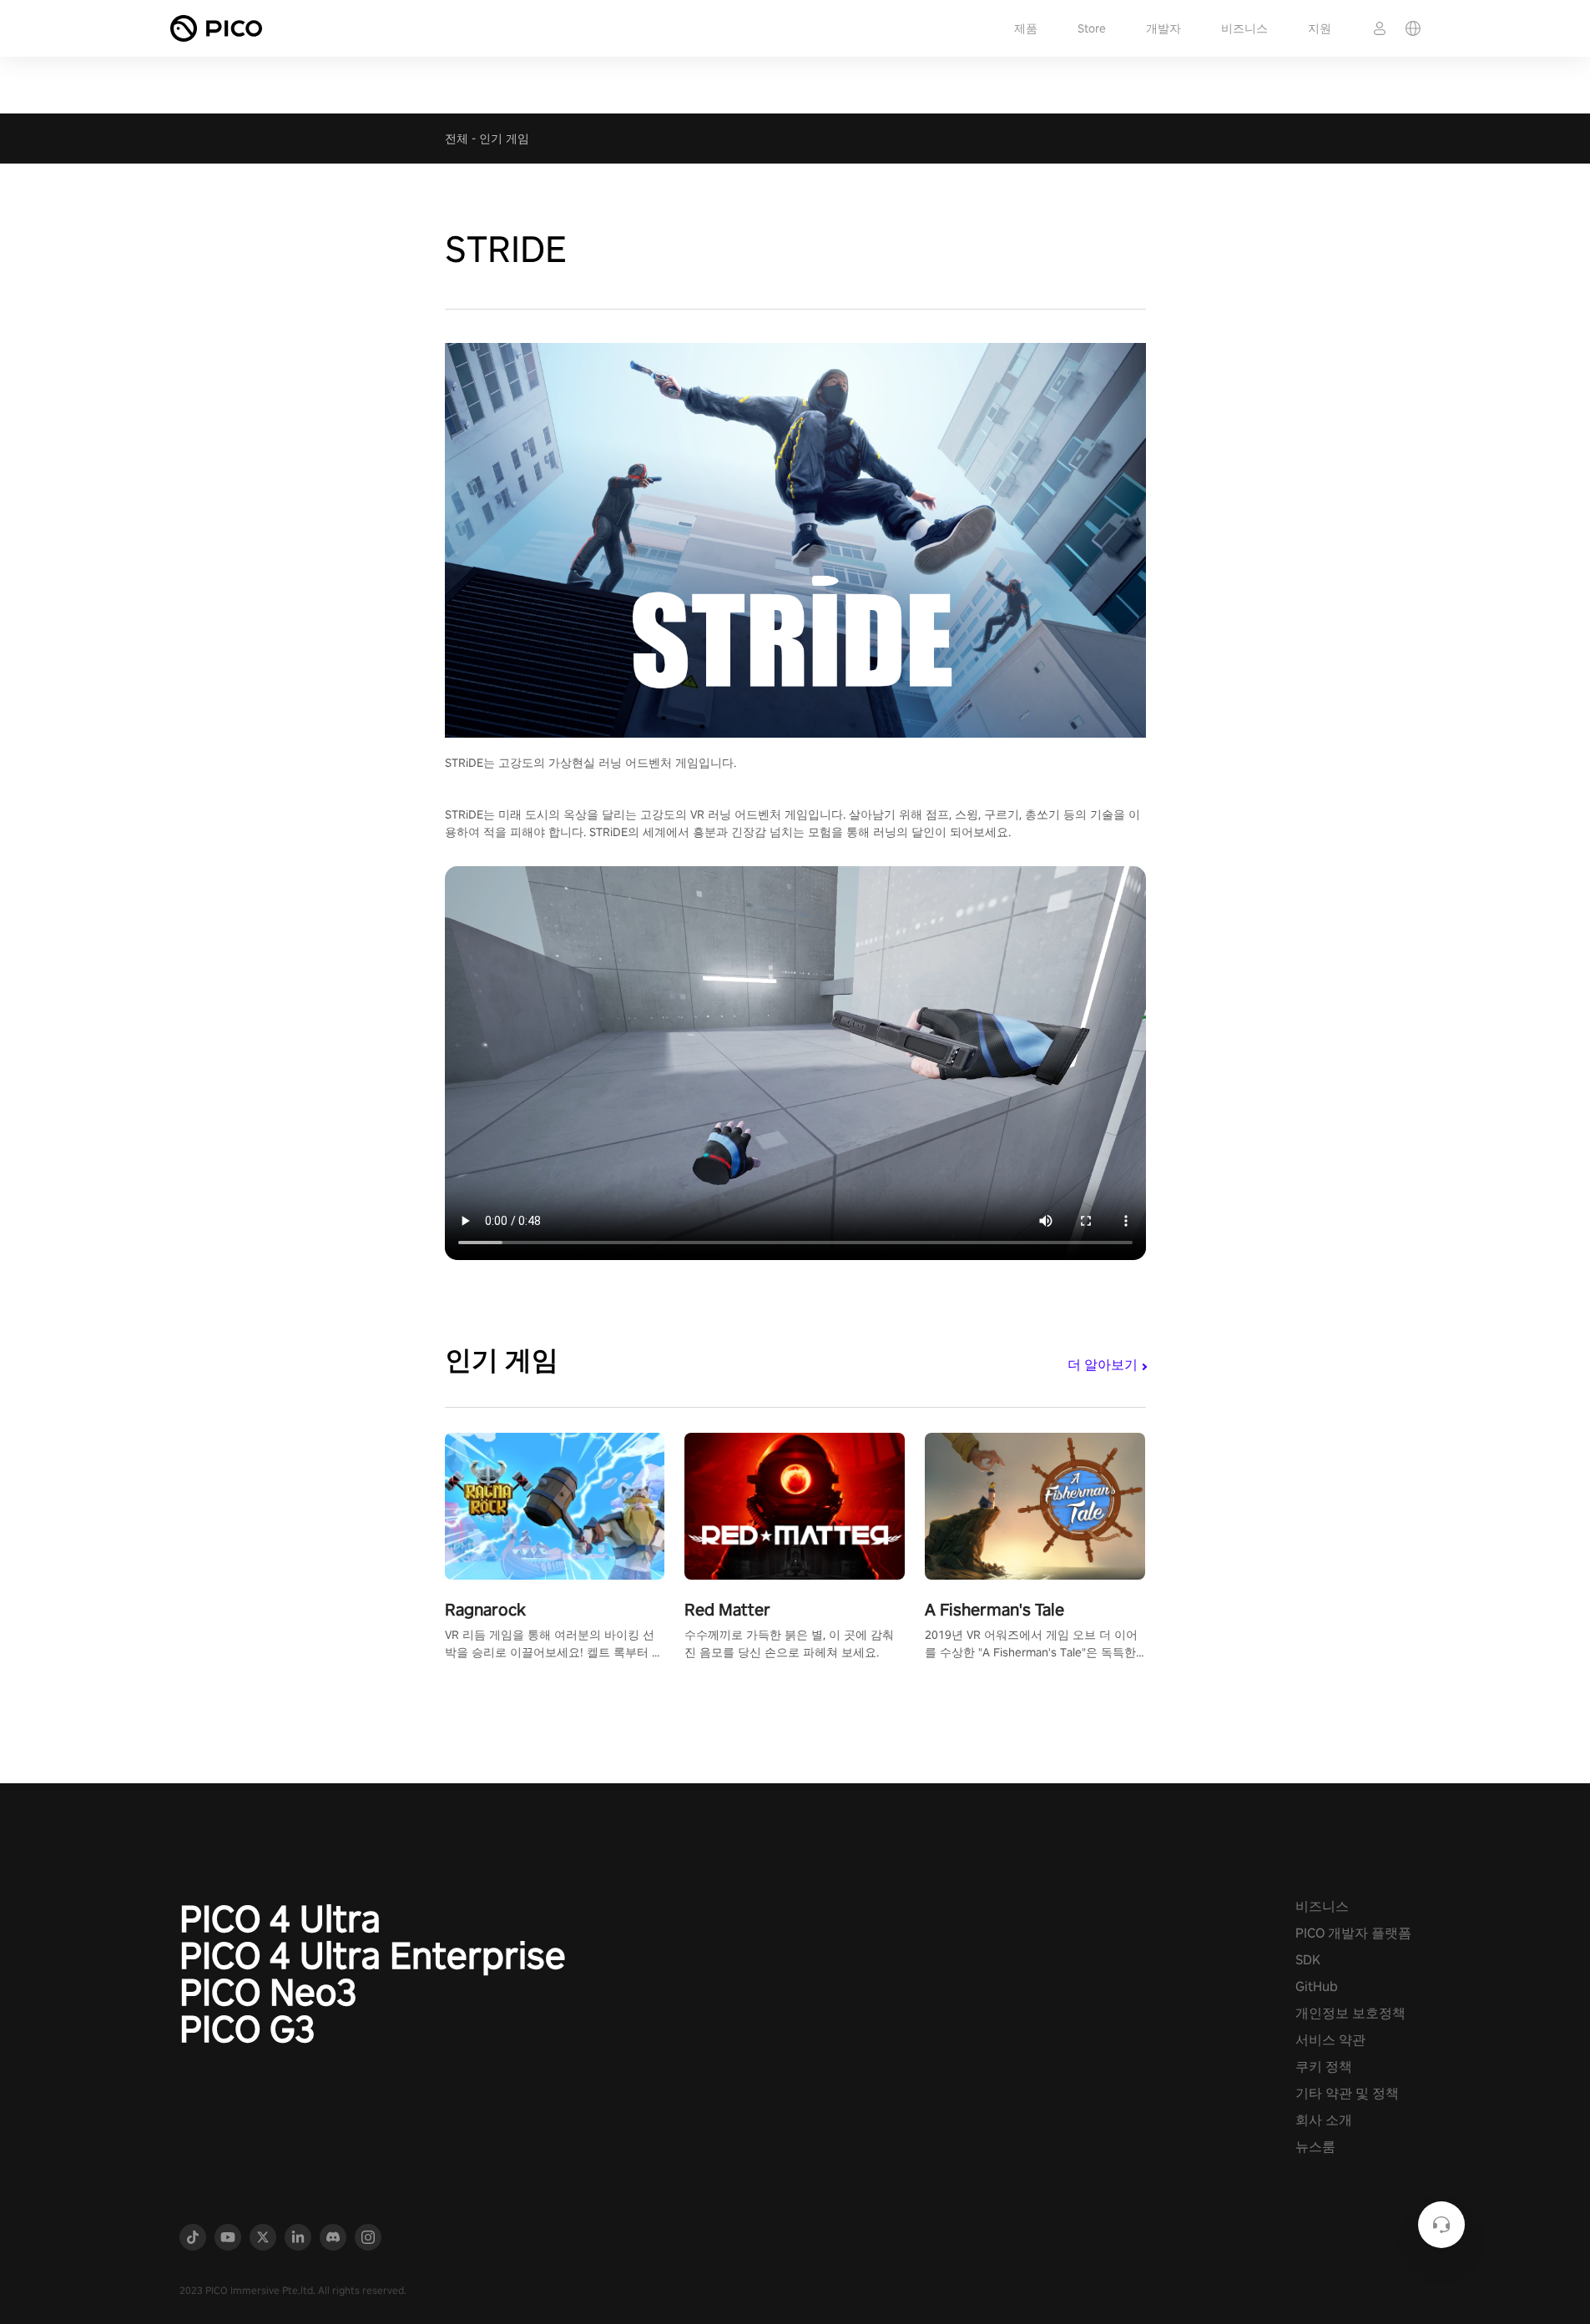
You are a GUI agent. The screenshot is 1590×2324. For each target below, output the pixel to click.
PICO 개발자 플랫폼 (1353, 1933)
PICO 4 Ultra (280, 1918)
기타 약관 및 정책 (1347, 2093)
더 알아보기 (1103, 1365)
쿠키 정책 (1324, 2067)
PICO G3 (247, 2029)
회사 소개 (1324, 2120)
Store (1092, 28)
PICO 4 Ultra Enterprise (373, 1955)
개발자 (1163, 28)
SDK (1308, 1960)
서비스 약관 (1330, 2040)
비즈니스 (1244, 28)
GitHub (1317, 1986)
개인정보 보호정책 (1350, 2013)
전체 (457, 139)
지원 (1320, 28)
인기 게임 (504, 139)
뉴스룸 (1315, 2147)
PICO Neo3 (268, 1992)
